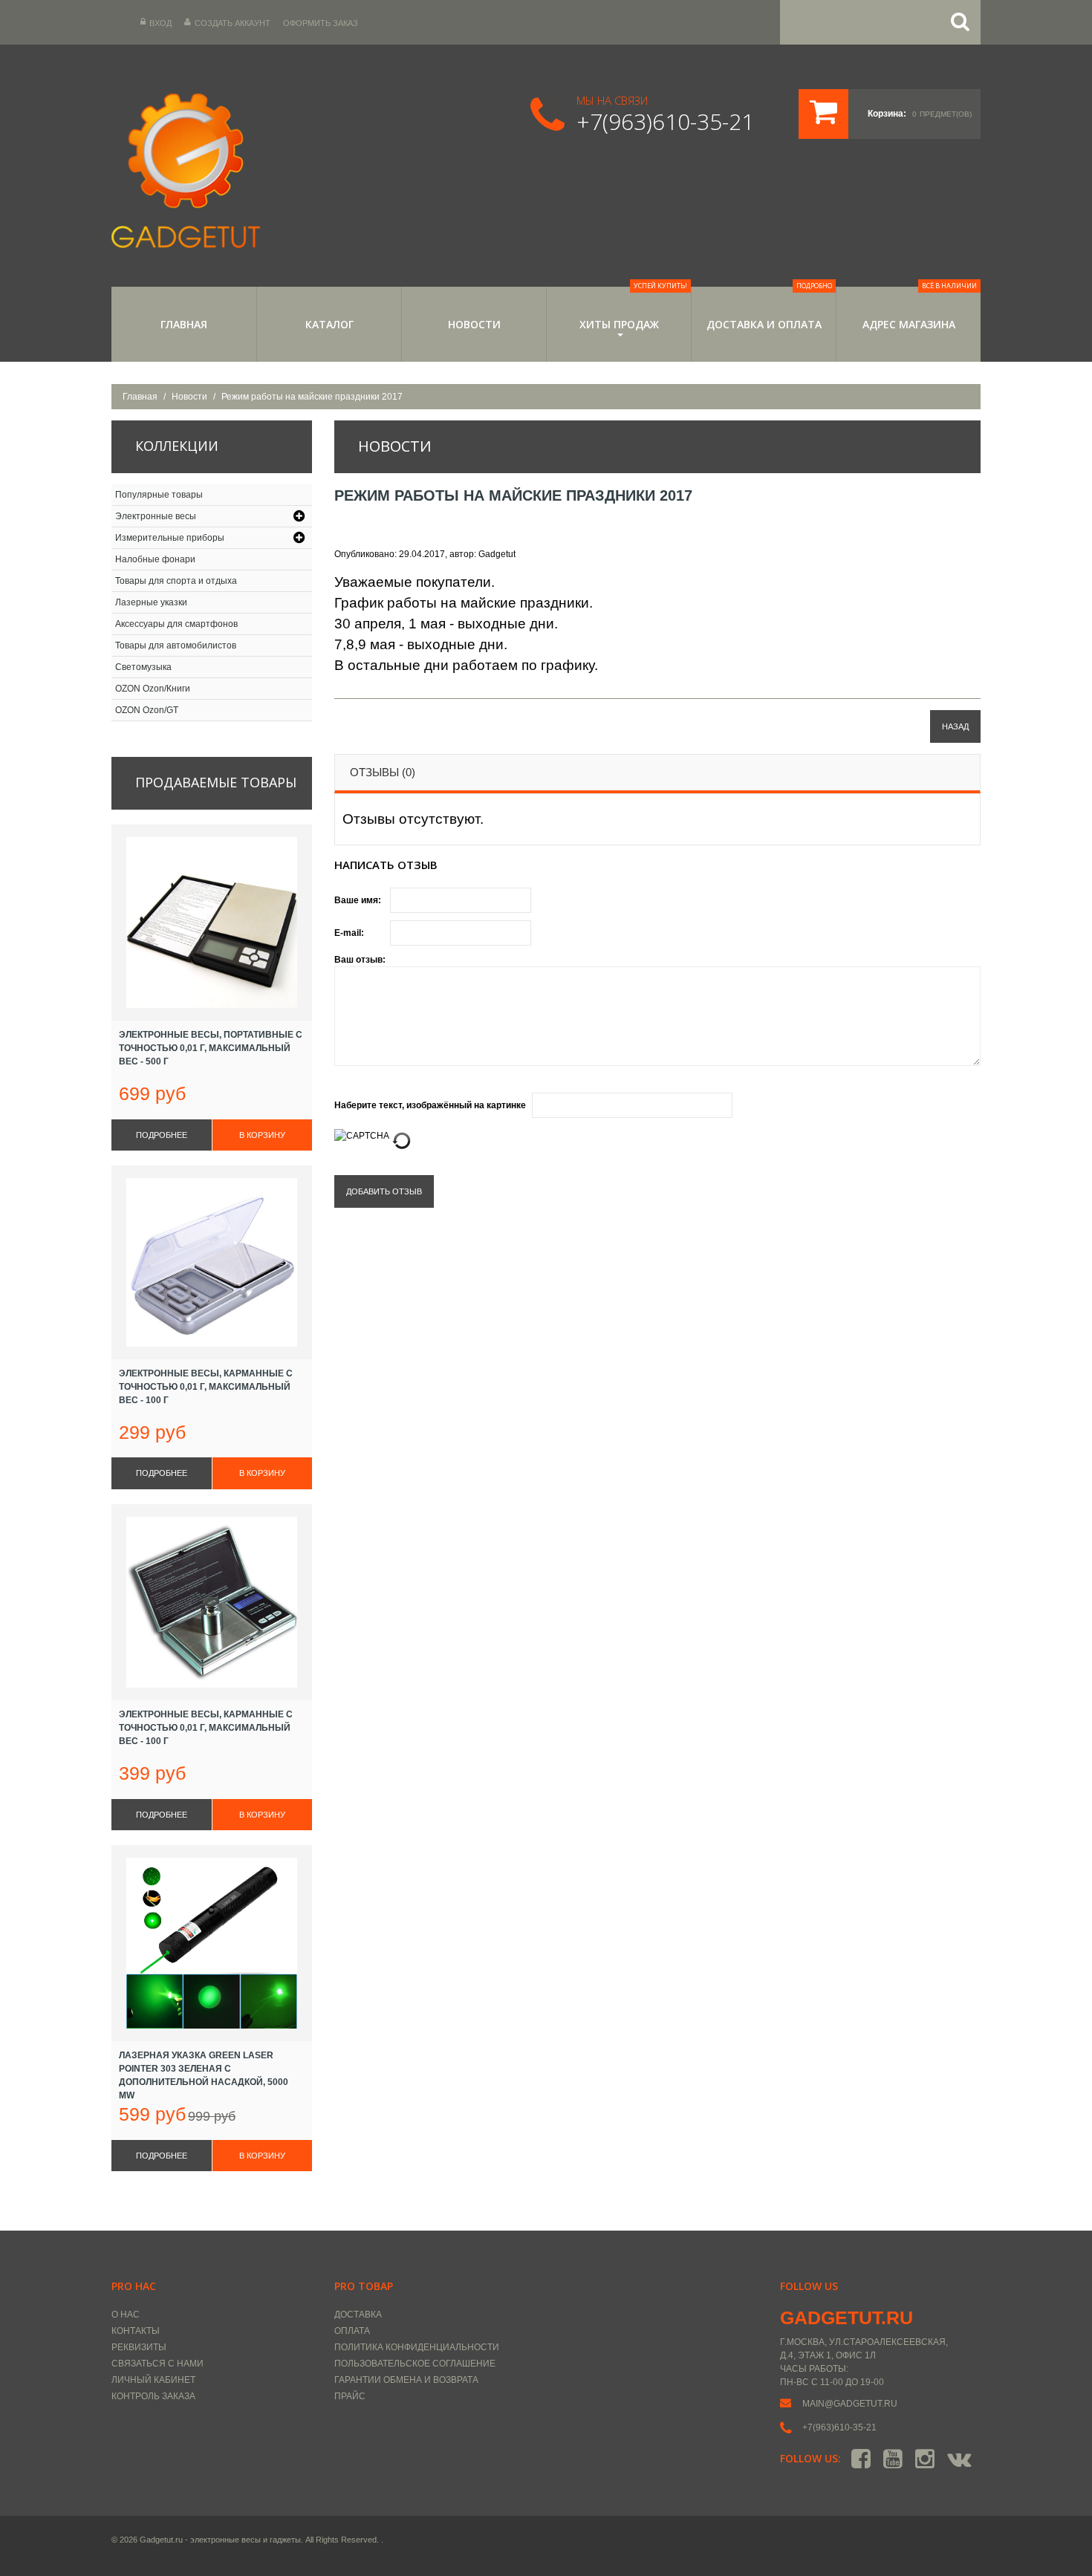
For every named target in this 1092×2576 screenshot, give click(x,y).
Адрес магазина (920, 309)
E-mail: (349, 933)
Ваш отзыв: (360, 960)
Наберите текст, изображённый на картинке (430, 1105)
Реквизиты (139, 2347)
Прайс (350, 2396)
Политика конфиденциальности (417, 2347)
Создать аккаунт (233, 23)
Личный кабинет (153, 2380)
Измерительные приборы (170, 538)
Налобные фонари (155, 559)
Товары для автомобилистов (176, 645)
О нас (126, 2315)
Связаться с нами (157, 2364)
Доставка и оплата (770, 309)
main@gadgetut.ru (850, 2404)
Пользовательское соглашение (415, 2364)
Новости (474, 324)
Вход (160, 23)
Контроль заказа (153, 2396)
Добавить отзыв (384, 1191)
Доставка (358, 2315)
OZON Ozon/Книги (153, 689)
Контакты (136, 2331)
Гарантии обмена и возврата (406, 2380)
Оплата (352, 2331)
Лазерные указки (151, 602)
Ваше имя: (358, 900)
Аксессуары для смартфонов (176, 624)
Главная (184, 324)
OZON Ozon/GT (147, 710)
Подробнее (162, 1135)
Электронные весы (156, 516)
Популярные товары (159, 495)
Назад (955, 726)
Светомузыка (143, 667)
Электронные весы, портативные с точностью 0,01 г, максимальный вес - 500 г (211, 1048)
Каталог (329, 324)
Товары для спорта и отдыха (176, 581)
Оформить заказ (321, 23)
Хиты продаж (634, 309)
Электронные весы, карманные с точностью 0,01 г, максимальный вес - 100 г (206, 1387)
